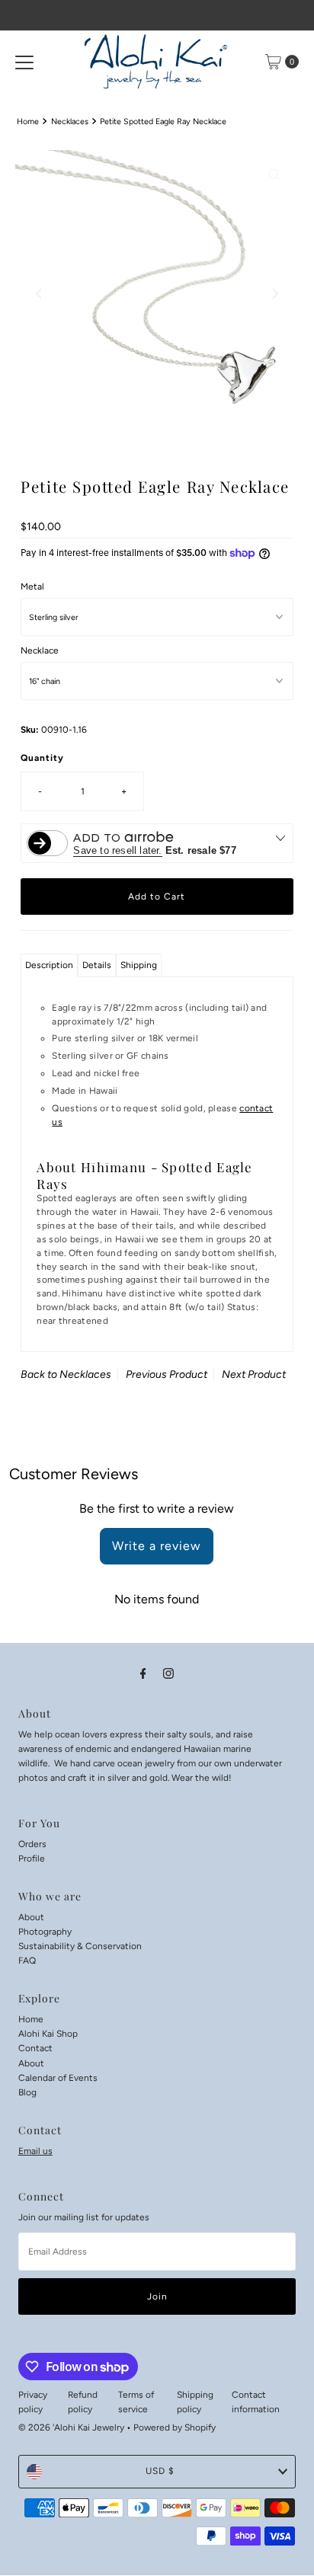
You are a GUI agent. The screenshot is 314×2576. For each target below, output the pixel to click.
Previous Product (167, 1374)
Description (49, 965)
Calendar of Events (58, 2078)
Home (28, 121)
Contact (35, 2048)
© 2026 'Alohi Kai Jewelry (71, 2427)
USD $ (160, 2471)
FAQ (27, 1961)
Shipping (139, 965)
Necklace (40, 650)
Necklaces (70, 121)
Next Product (254, 1374)
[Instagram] (168, 1673)
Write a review (157, 1546)
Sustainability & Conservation (80, 1946)
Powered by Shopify (175, 2427)
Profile (32, 1858)
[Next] (274, 293)
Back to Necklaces (66, 1374)
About (31, 1917)
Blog (27, 2092)
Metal (32, 586)
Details (97, 965)
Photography (45, 1932)
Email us (35, 2151)
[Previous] (40, 293)
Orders (32, 1844)
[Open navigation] (24, 62)
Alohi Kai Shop (48, 2034)
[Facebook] (143, 1673)
